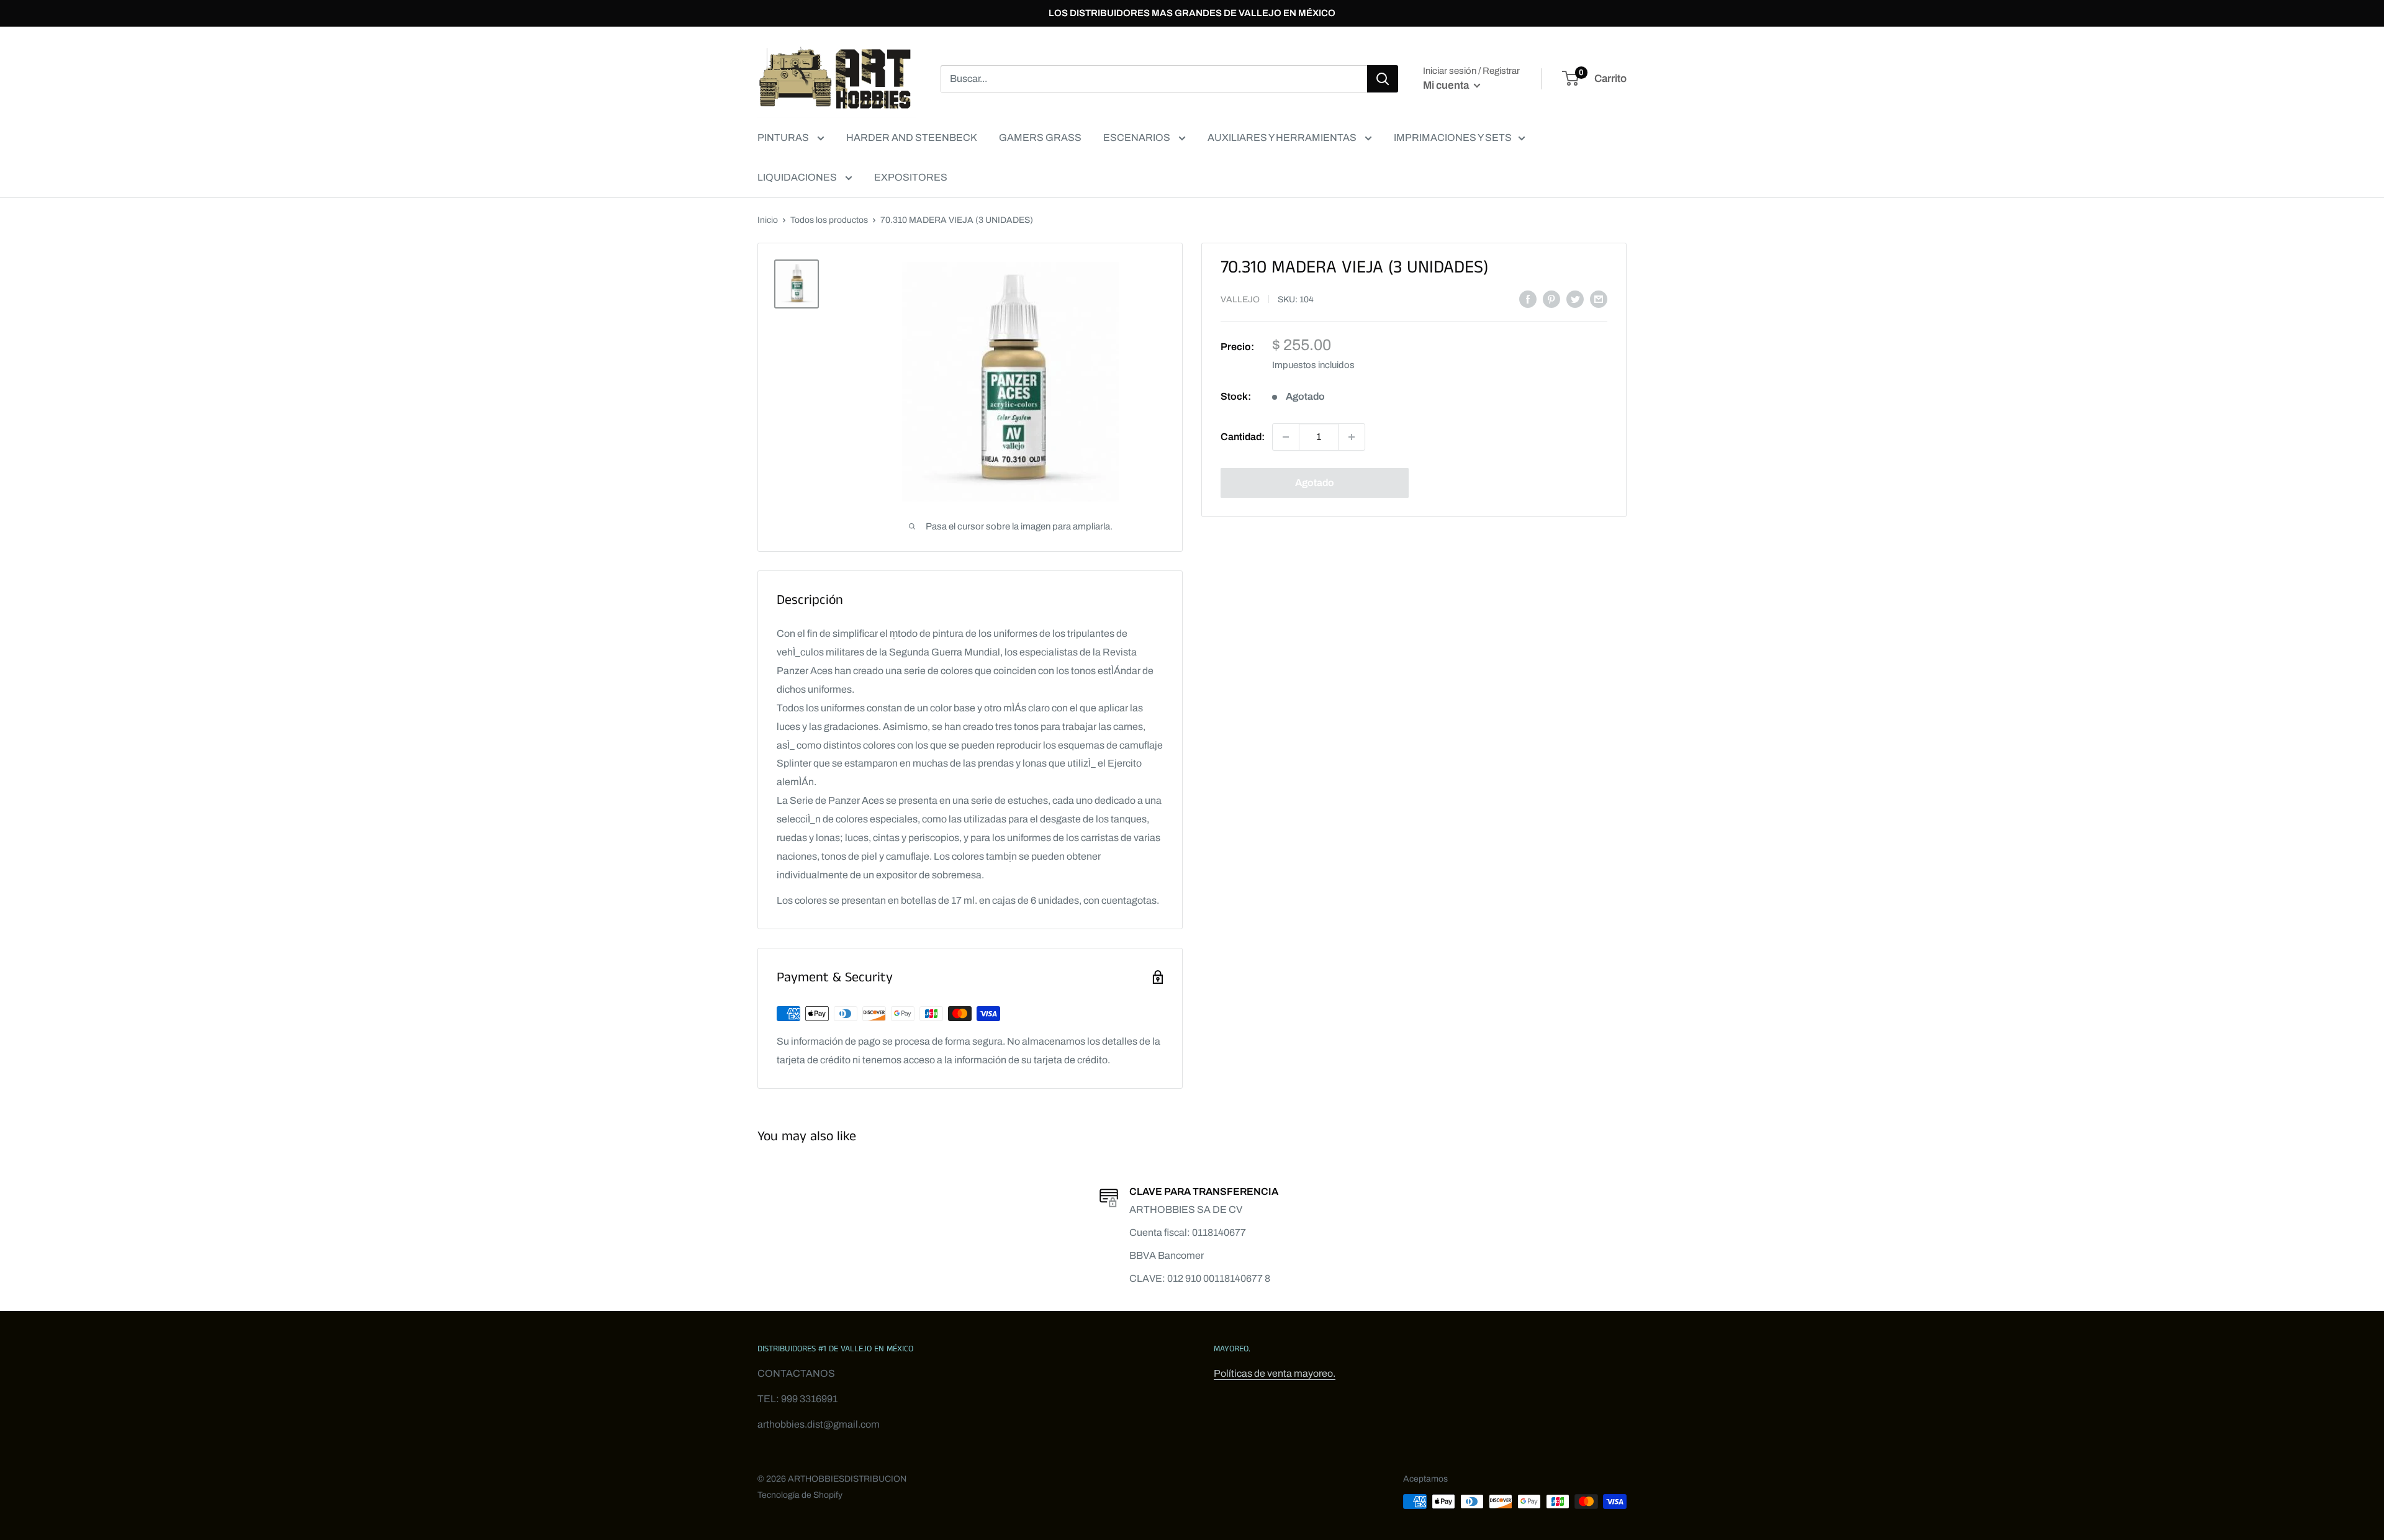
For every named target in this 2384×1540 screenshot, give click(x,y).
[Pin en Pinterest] (1551, 299)
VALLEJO (1240, 299)
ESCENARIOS (1138, 137)
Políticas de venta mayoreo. (1275, 1373)
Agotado (1315, 483)
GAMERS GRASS (1040, 137)
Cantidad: (1243, 437)
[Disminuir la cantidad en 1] (1286, 437)
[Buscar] (1383, 79)
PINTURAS (784, 137)
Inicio (768, 220)
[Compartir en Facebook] (1528, 299)
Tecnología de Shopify (800, 1495)
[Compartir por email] (1599, 299)
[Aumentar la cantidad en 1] (1352, 437)
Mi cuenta (1447, 85)
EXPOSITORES (911, 177)
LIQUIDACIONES (798, 177)
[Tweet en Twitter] (1575, 299)
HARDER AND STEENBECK (912, 137)
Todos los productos (829, 220)
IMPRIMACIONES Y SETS (1453, 137)
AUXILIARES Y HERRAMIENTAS (1283, 137)
